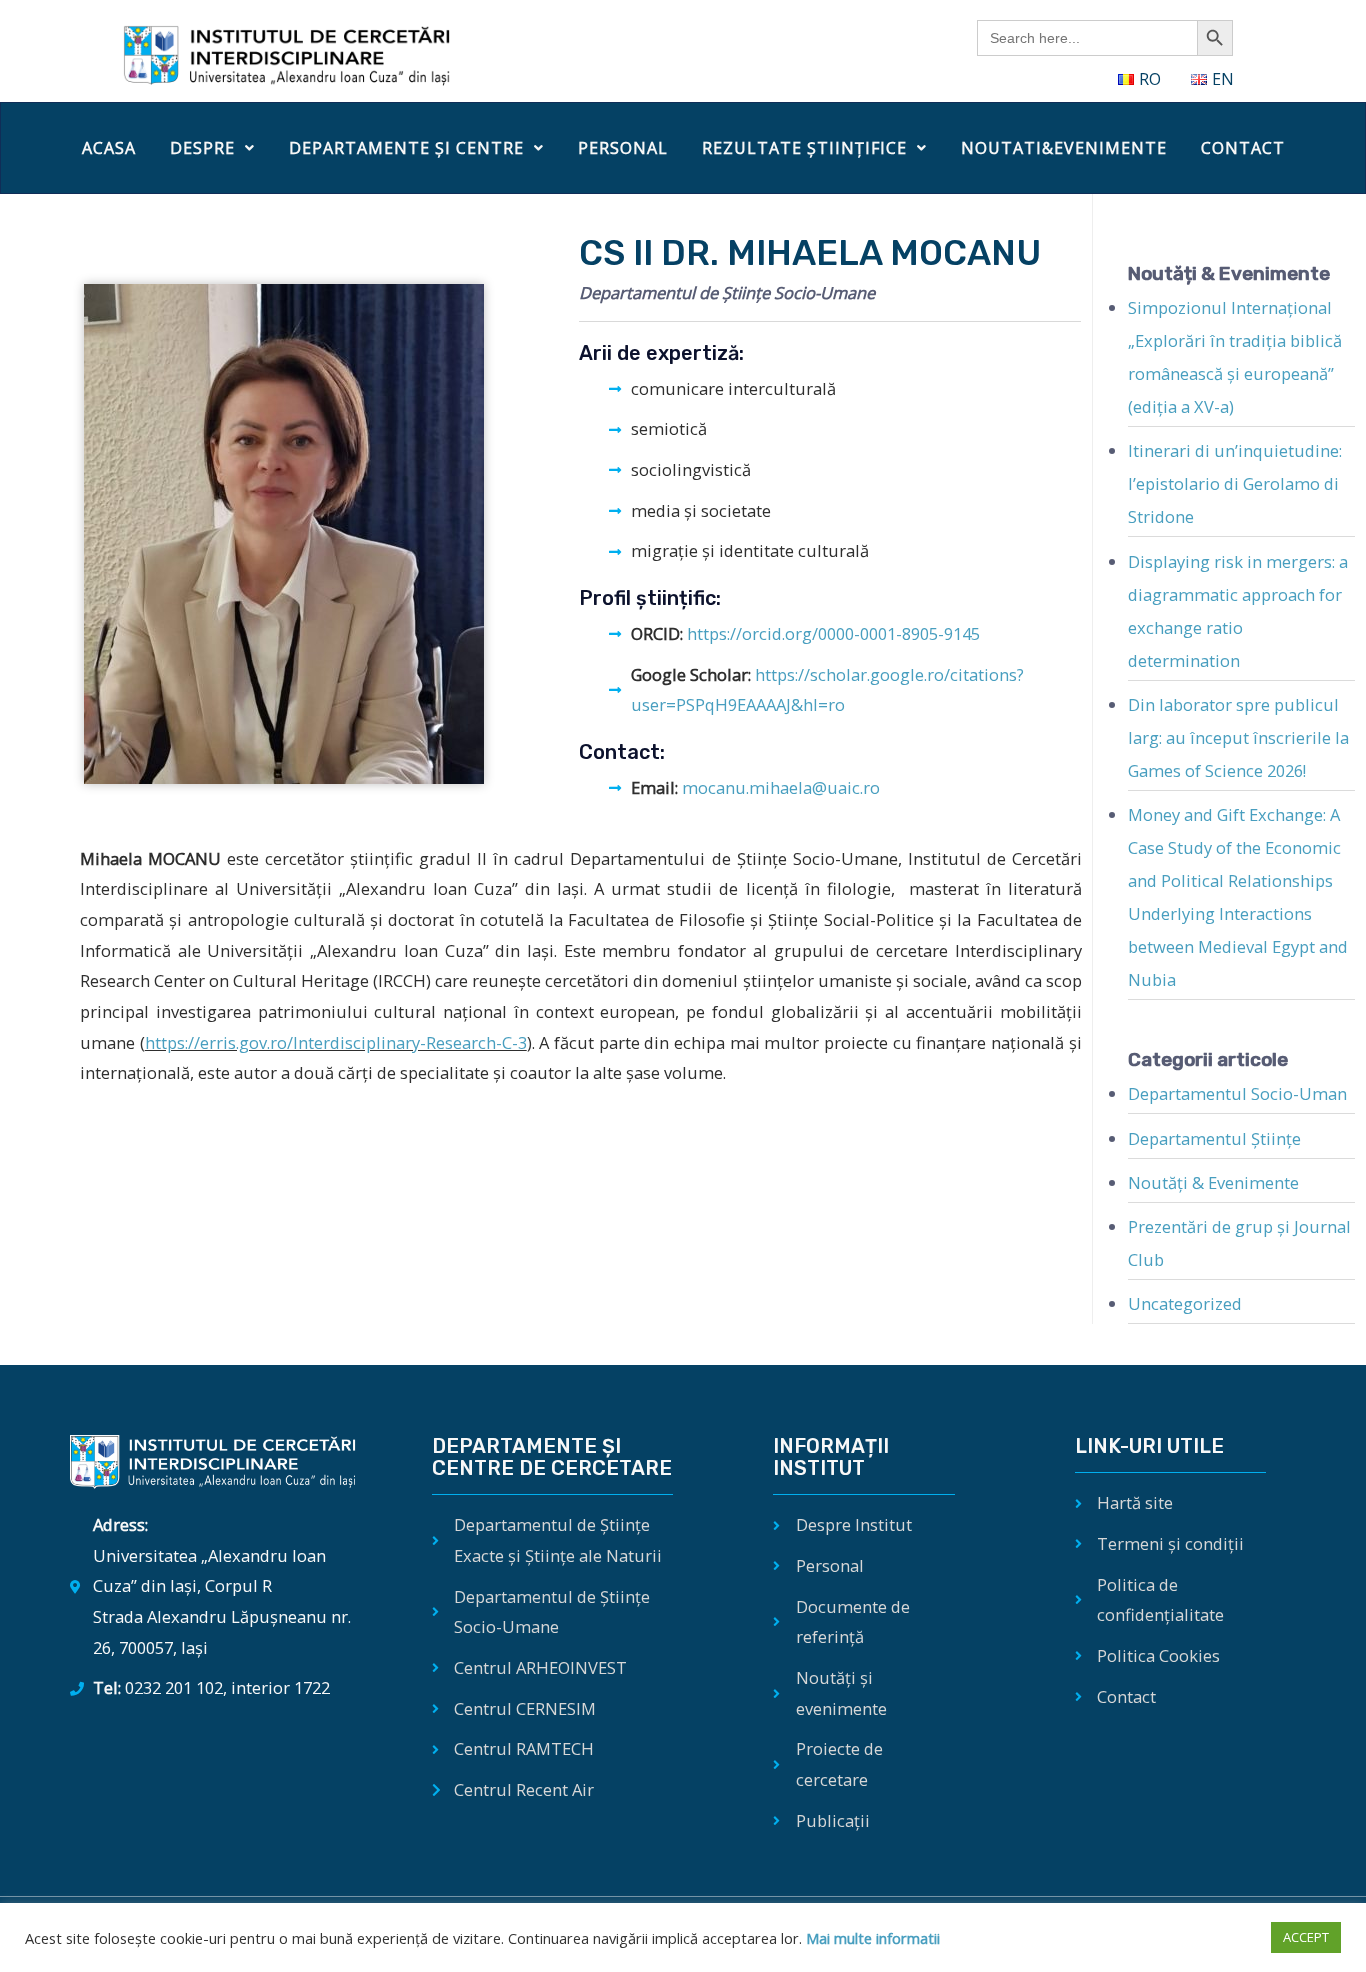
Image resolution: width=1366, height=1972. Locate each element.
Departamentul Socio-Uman (1237, 1093)
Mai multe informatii (871, 1938)
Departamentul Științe (1214, 1138)
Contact (1243, 148)
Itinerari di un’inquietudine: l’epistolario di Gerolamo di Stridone (1235, 483)
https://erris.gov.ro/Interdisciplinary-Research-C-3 (336, 1042)
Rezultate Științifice (804, 148)
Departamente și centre (406, 148)
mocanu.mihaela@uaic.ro (781, 787)
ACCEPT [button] (1306, 1937)
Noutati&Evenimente (1064, 148)
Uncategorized (1185, 1303)
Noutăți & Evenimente (1213, 1182)
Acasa (109, 148)
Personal (623, 148)
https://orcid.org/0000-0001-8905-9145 (831, 633)
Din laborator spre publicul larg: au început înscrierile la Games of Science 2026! (1238, 737)
